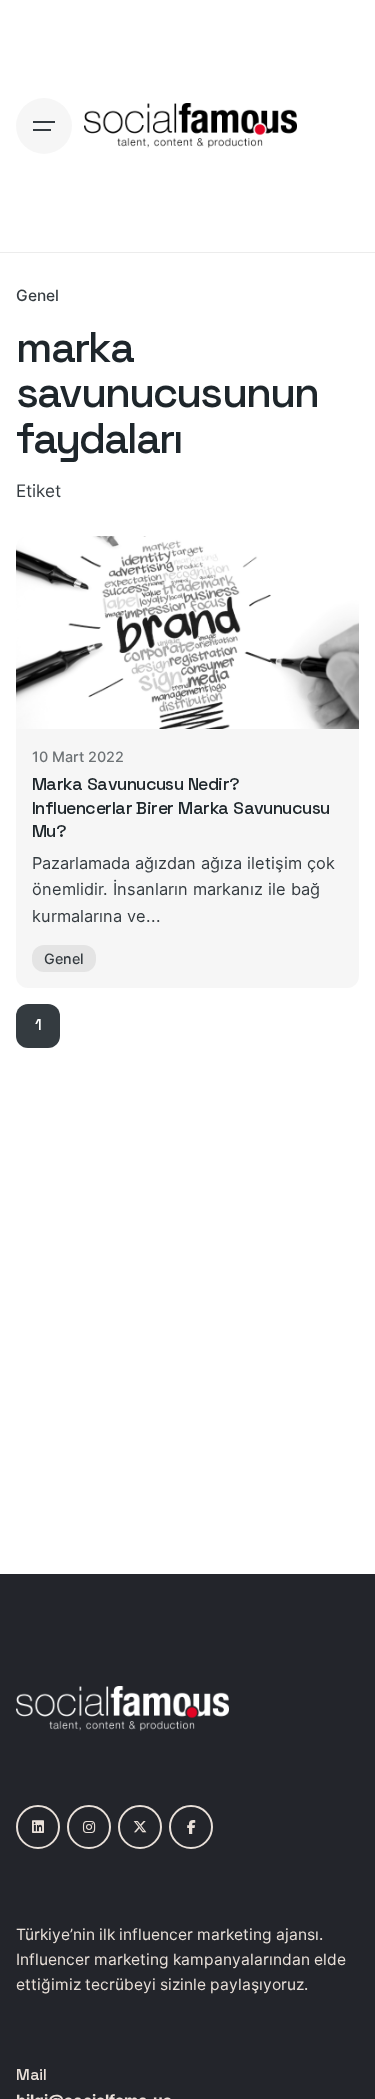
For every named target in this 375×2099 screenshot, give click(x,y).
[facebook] (191, 1827)
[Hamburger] (44, 126)
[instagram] (89, 1827)
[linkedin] (38, 1827)
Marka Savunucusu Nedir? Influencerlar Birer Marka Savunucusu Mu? (181, 806)
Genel (37, 295)
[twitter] (140, 1827)
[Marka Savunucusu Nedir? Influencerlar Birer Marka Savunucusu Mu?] (187, 632)
